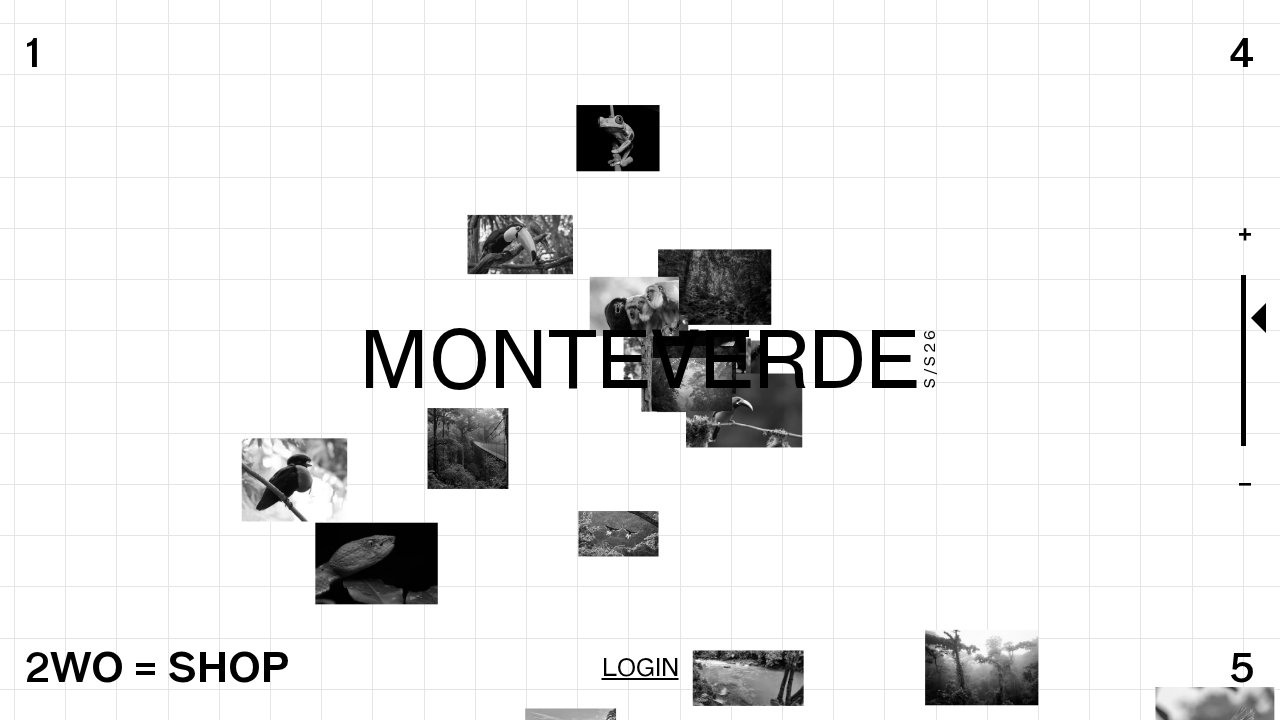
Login (640, 667)
